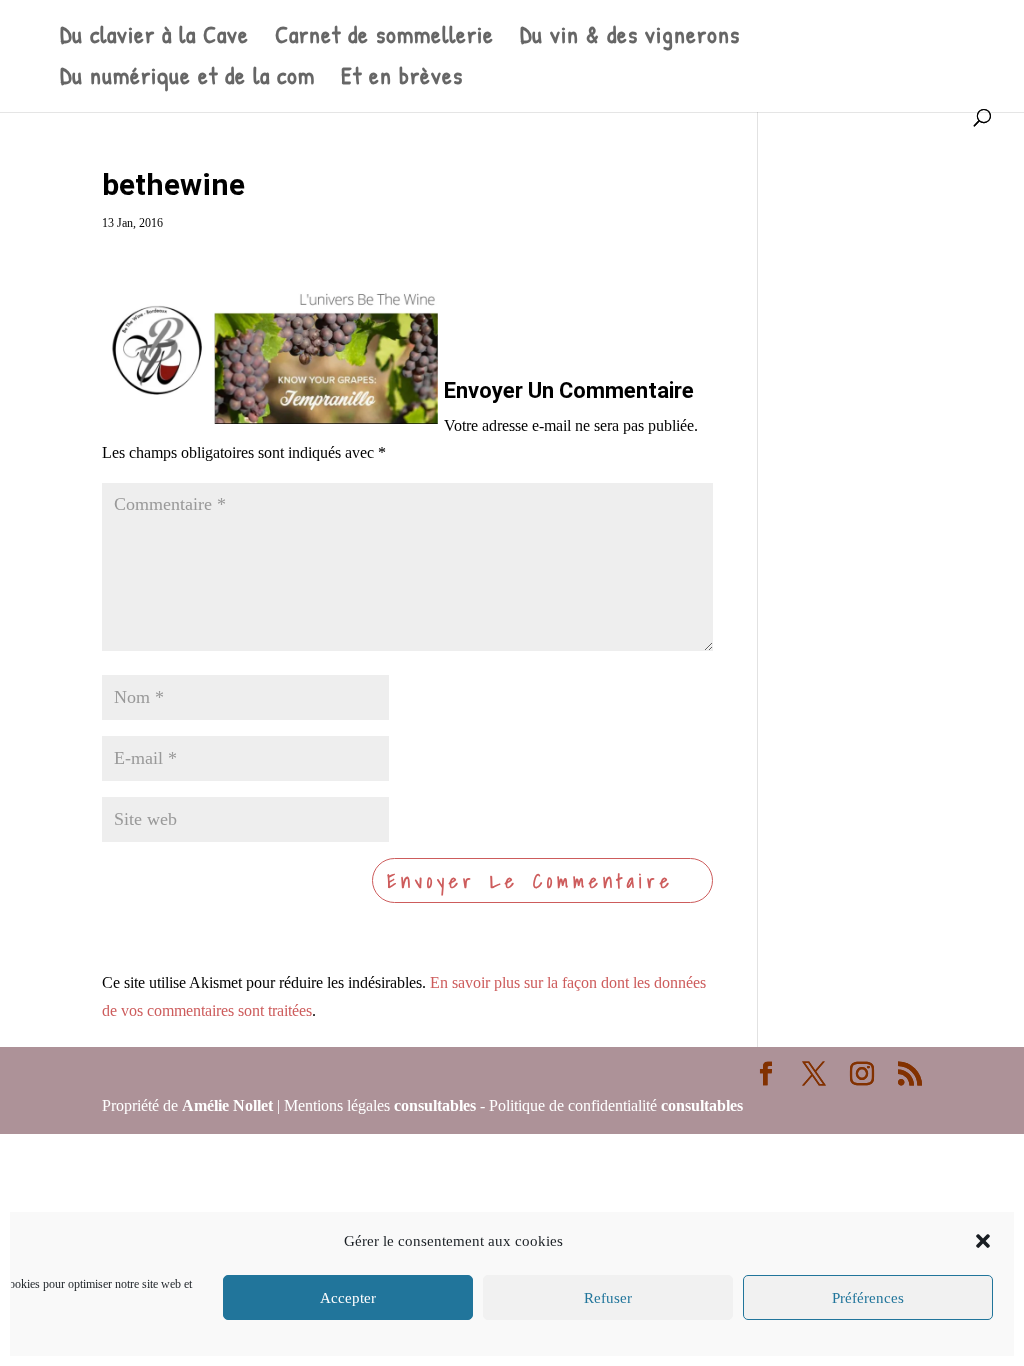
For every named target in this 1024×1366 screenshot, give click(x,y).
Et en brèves (402, 79)
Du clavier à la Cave (154, 38)
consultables (435, 1105)
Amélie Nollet (227, 1105)
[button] (983, 1241)
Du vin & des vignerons (630, 38)
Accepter (348, 1298)
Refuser (608, 1298)
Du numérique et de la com (187, 79)
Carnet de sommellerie (384, 38)
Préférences (868, 1298)
